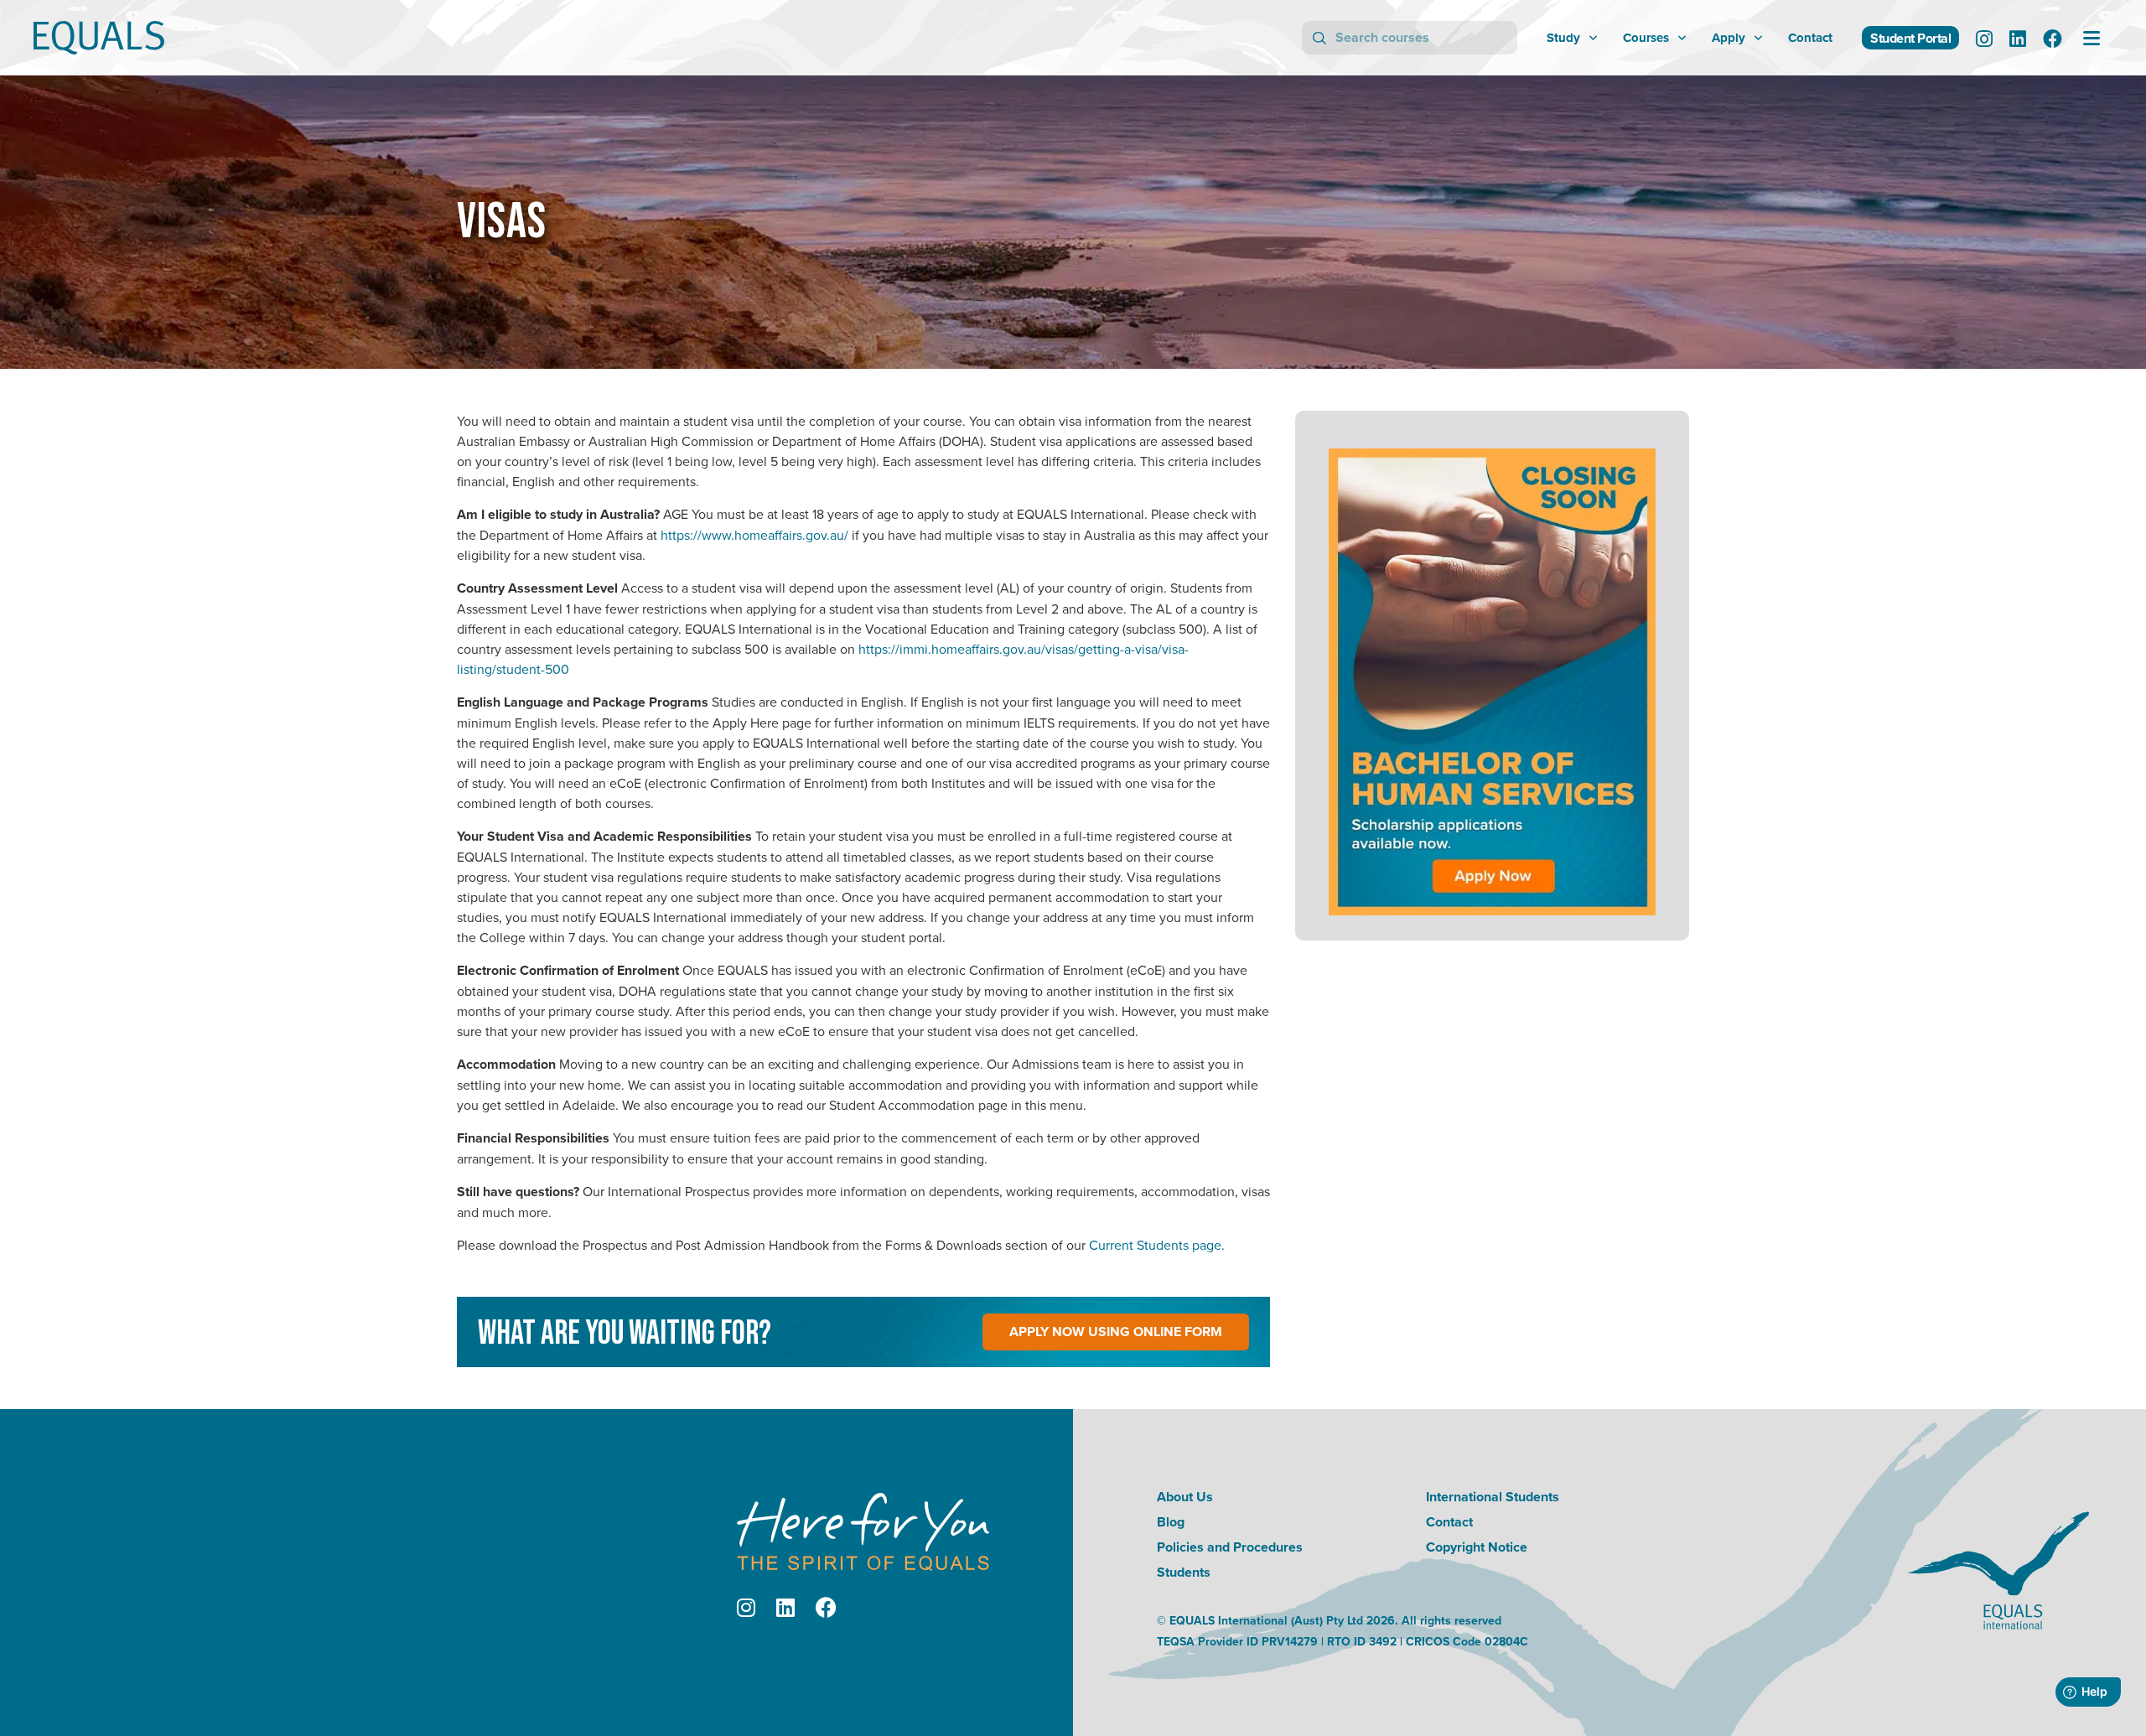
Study (1563, 38)
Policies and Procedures (1230, 1547)
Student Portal (1910, 38)
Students (1184, 1572)
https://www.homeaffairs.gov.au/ (754, 535)
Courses (1646, 38)
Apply (1729, 38)
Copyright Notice (1477, 1547)
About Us (1185, 1497)
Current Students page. (1157, 1245)
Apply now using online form (1116, 1332)
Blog (1171, 1522)
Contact (1810, 38)
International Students (1493, 1497)
